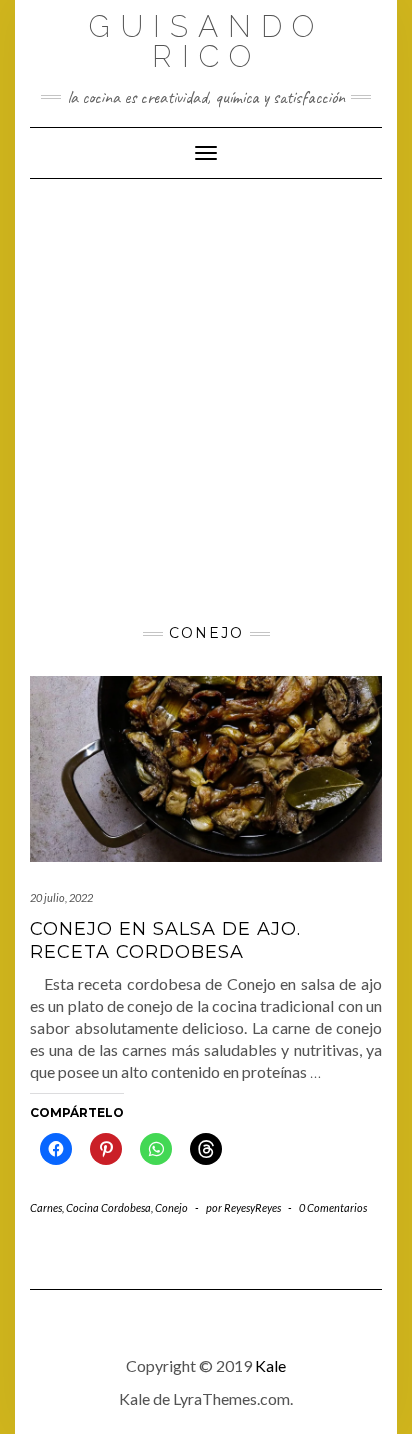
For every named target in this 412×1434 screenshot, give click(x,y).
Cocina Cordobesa (108, 1207)
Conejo (171, 1207)
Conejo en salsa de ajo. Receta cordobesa (165, 940)
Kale (270, 1365)
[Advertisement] (206, 395)
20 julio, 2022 (61, 897)
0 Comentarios (333, 1207)
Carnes (46, 1207)
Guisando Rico (206, 41)
